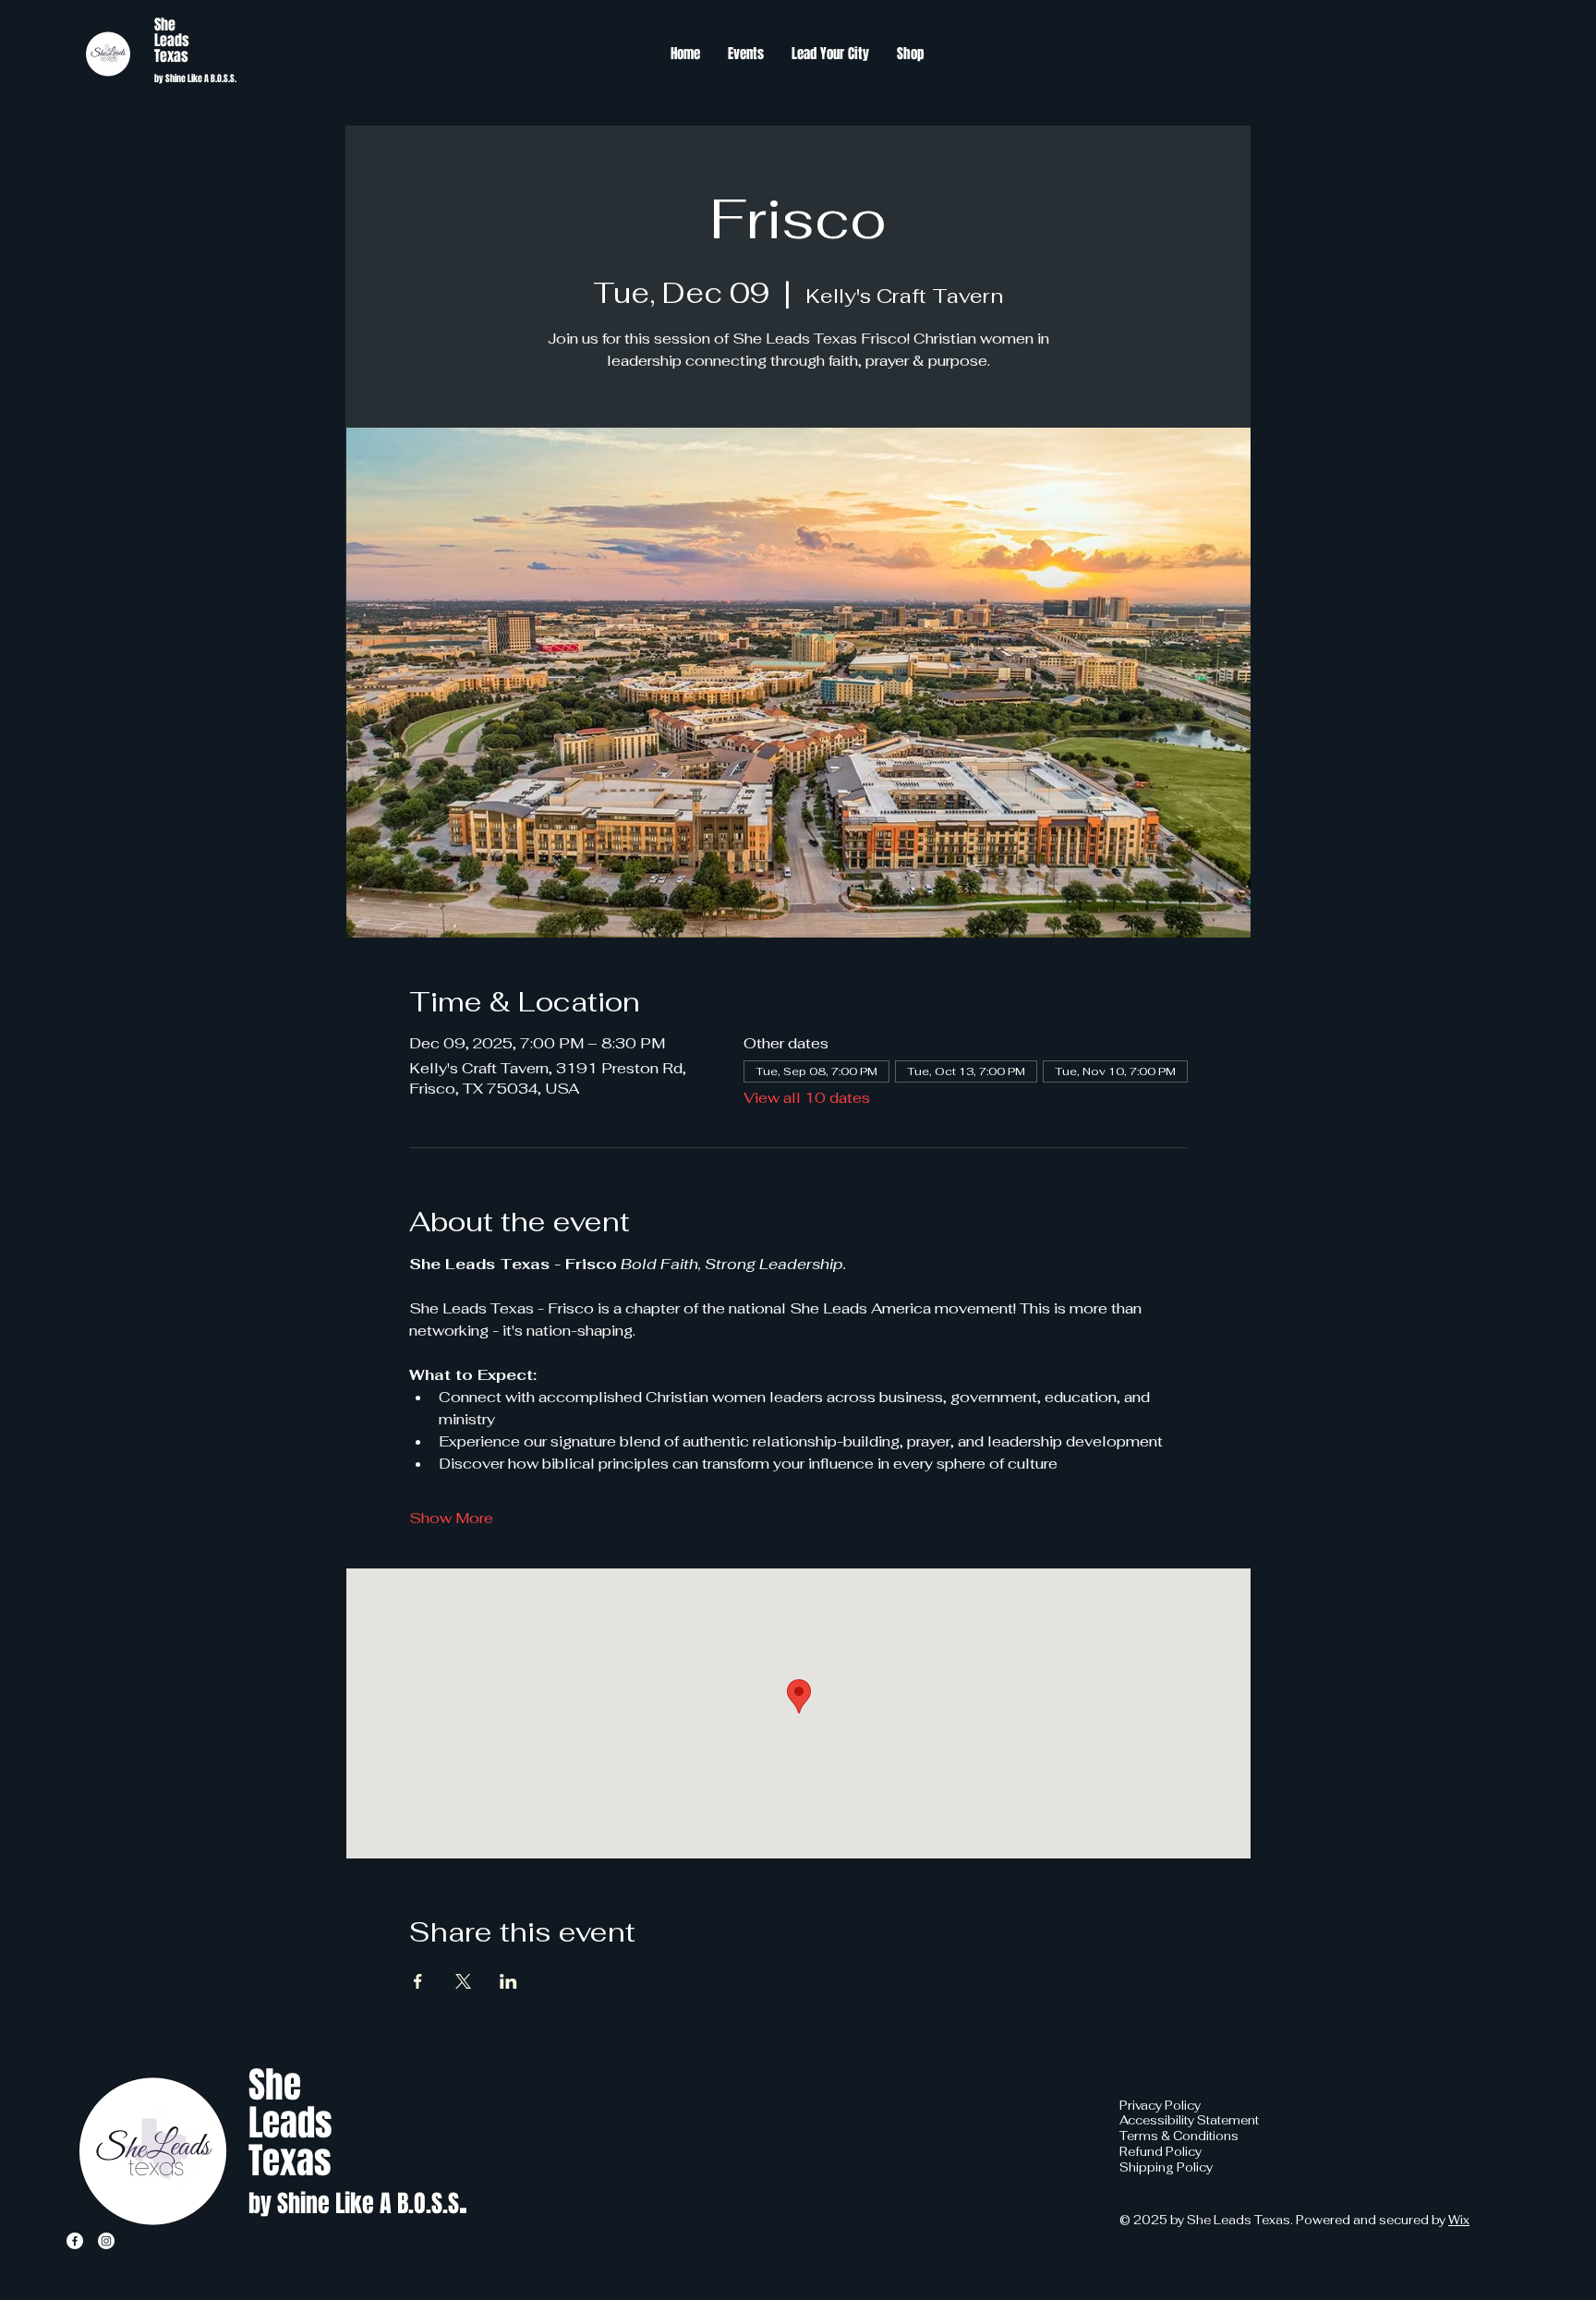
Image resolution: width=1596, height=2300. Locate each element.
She (165, 24)
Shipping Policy (1166, 2167)
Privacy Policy (1160, 2106)
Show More (451, 1518)
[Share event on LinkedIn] (508, 1981)
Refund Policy (1161, 2152)
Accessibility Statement (1189, 2120)
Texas (171, 56)
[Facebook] (75, 2241)
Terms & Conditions (1179, 2136)
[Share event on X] (463, 1981)
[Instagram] (106, 2241)
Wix (1459, 2220)
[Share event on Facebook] (418, 1981)
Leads (172, 40)
